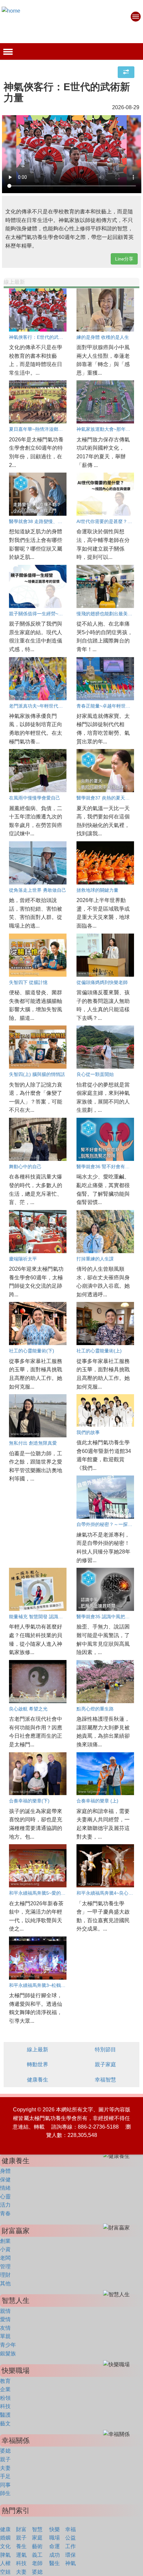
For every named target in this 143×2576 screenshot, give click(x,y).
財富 (21, 2529)
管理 (5, 2267)
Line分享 (124, 259)
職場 (55, 2538)
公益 (71, 2538)
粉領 (5, 2398)
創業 (5, 2241)
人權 (5, 2563)
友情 (5, 2328)
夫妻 (5, 2468)
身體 (5, 2171)
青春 (5, 2213)
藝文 (5, 2424)
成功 (55, 2555)
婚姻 (5, 2538)
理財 (5, 2275)
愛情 (5, 2319)
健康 (5, 2529)
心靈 (5, 2197)
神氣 (71, 2563)
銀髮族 (8, 2353)
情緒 (5, 2188)
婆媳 (5, 2451)
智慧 (37, 2529)
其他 (5, 2283)
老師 (37, 2563)
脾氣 (5, 2555)
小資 (5, 2249)
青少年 (8, 2345)
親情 (5, 2311)
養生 (21, 2546)
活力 (5, 2205)
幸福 (71, 2529)
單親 (5, 2336)
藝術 (37, 2546)
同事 (5, 2485)
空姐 (5, 2572)
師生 (5, 2493)
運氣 (21, 2555)
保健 (5, 2180)
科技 (5, 2406)
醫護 (5, 2415)
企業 (5, 2389)
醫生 (55, 2563)
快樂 (55, 2529)
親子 (5, 2459)
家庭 (37, 2538)
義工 (37, 2555)
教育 (5, 2381)
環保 (71, 2555)
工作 (71, 2546)
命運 (55, 2546)
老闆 (5, 2258)
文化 (5, 2546)
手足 (5, 2476)
